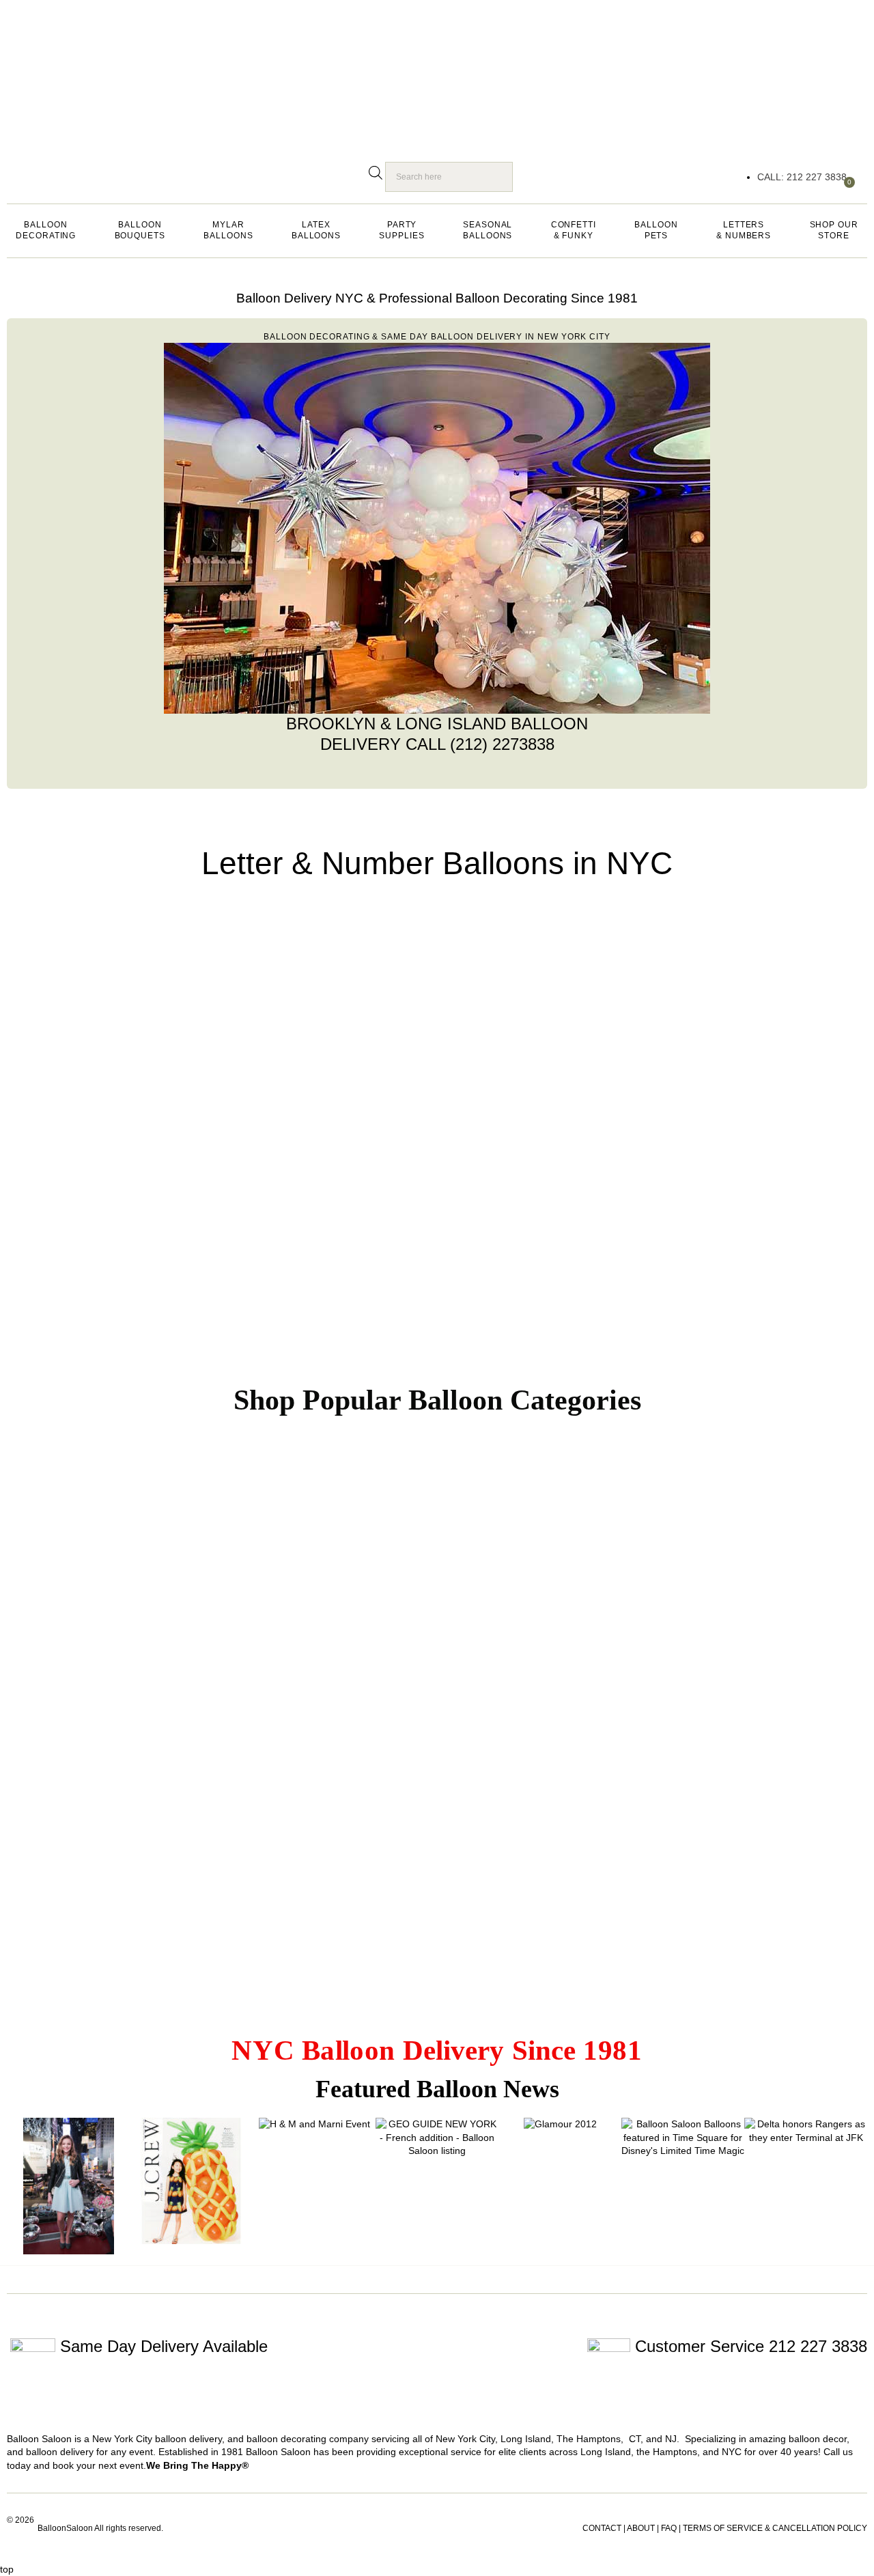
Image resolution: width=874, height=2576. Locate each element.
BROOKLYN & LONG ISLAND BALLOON (437, 723)
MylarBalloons (228, 230)
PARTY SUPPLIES (401, 230)
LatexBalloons (316, 230)
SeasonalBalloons (488, 230)
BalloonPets (656, 230)
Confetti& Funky (574, 230)
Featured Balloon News (437, 2089)
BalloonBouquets (140, 230)
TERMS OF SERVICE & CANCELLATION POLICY (775, 2528)
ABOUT (641, 2528)
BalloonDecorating (46, 230)
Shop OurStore (834, 230)
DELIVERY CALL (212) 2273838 (437, 743)
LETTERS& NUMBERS (744, 230)
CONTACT (602, 2528)
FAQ (669, 2528)
